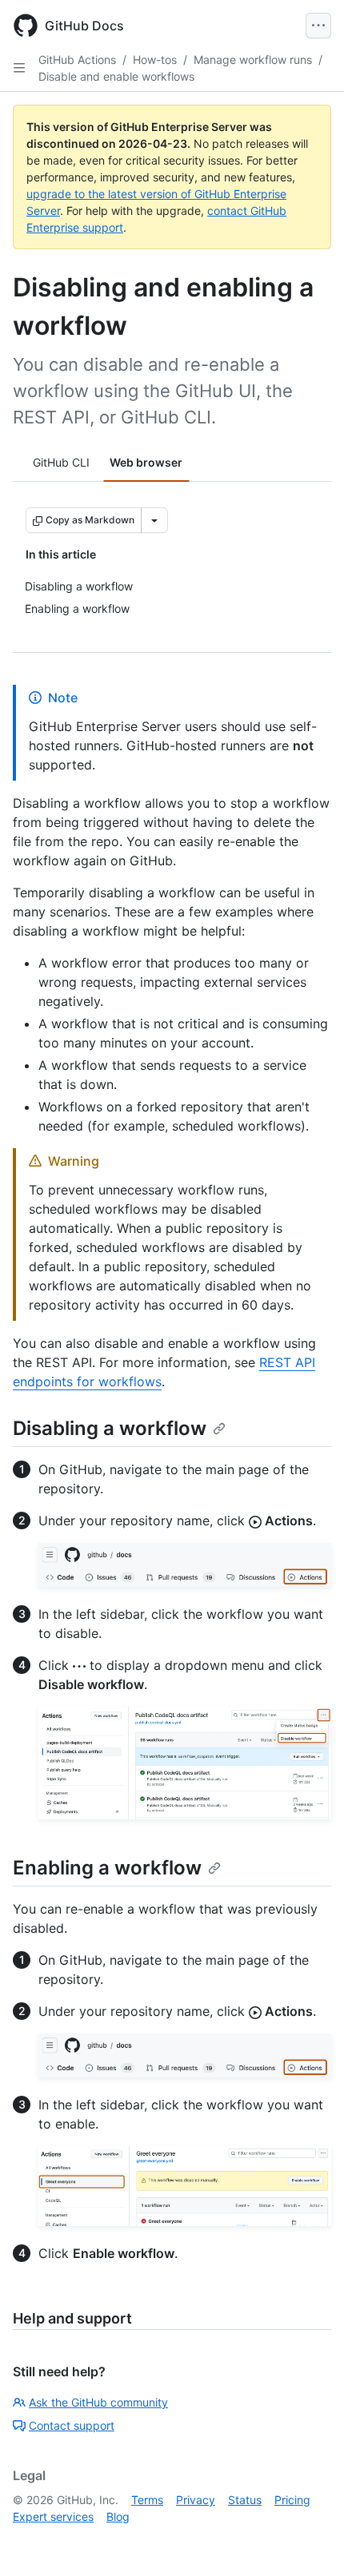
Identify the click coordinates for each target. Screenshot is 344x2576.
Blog (118, 2516)
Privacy (196, 2500)
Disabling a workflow (110, 1428)
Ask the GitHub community (98, 2402)
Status (245, 2500)
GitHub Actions (77, 60)
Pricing (292, 2500)
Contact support (72, 2425)
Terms (147, 2500)
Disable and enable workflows (116, 76)
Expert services (53, 2516)
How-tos (155, 60)
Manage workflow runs (253, 60)
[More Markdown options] (154, 520)
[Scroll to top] (309, 2541)
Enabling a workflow (107, 1868)
